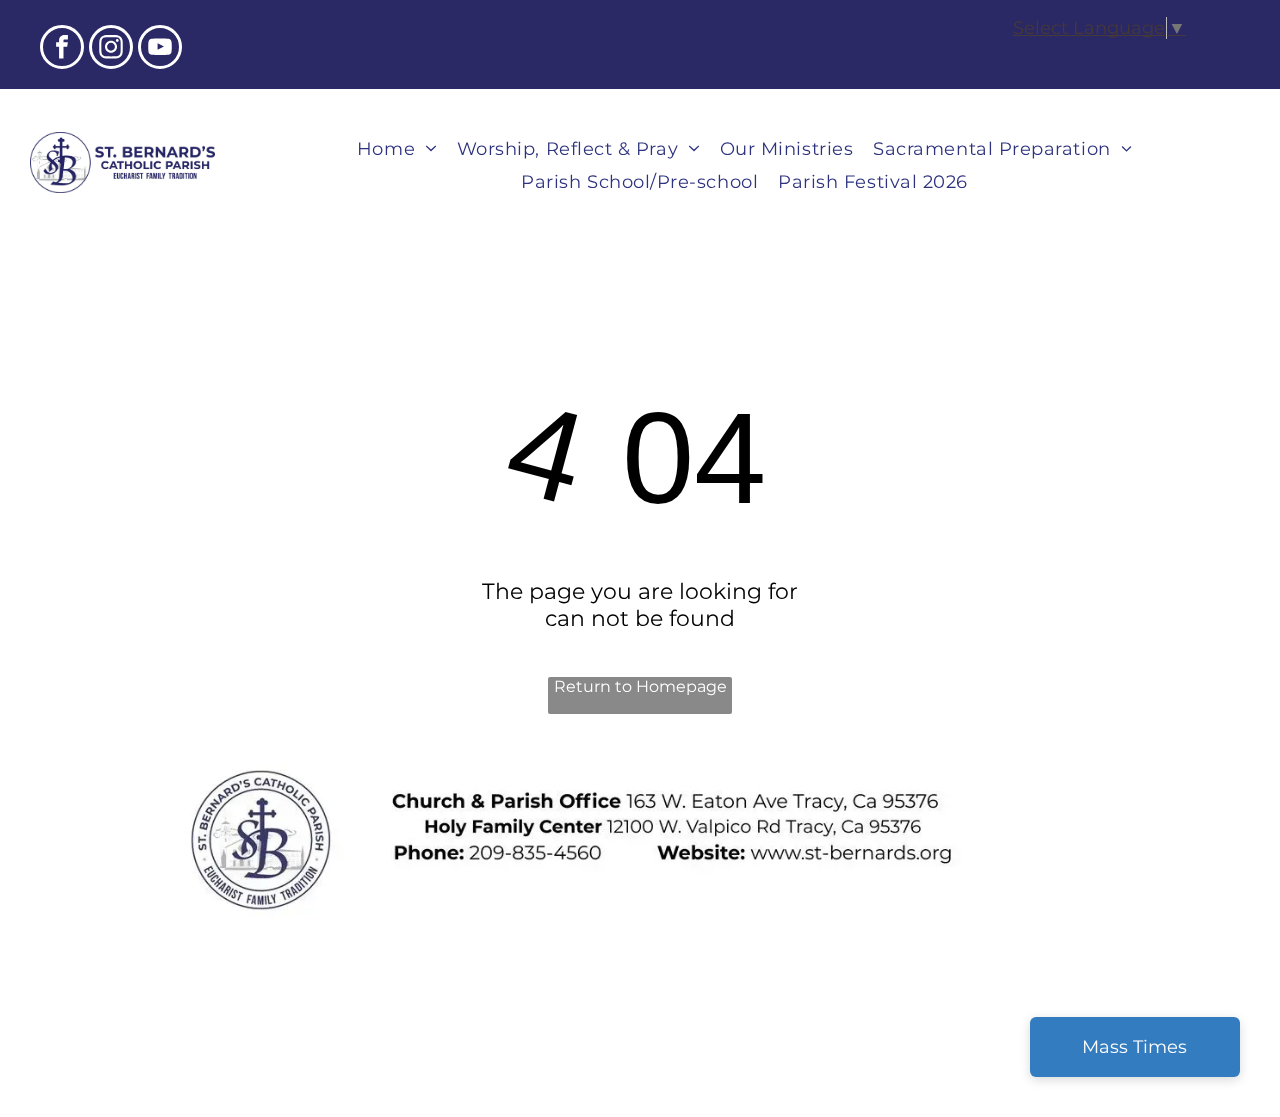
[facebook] (62, 49)
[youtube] (160, 49)
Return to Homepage (640, 686)
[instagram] (111, 49)
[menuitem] (397, 148)
